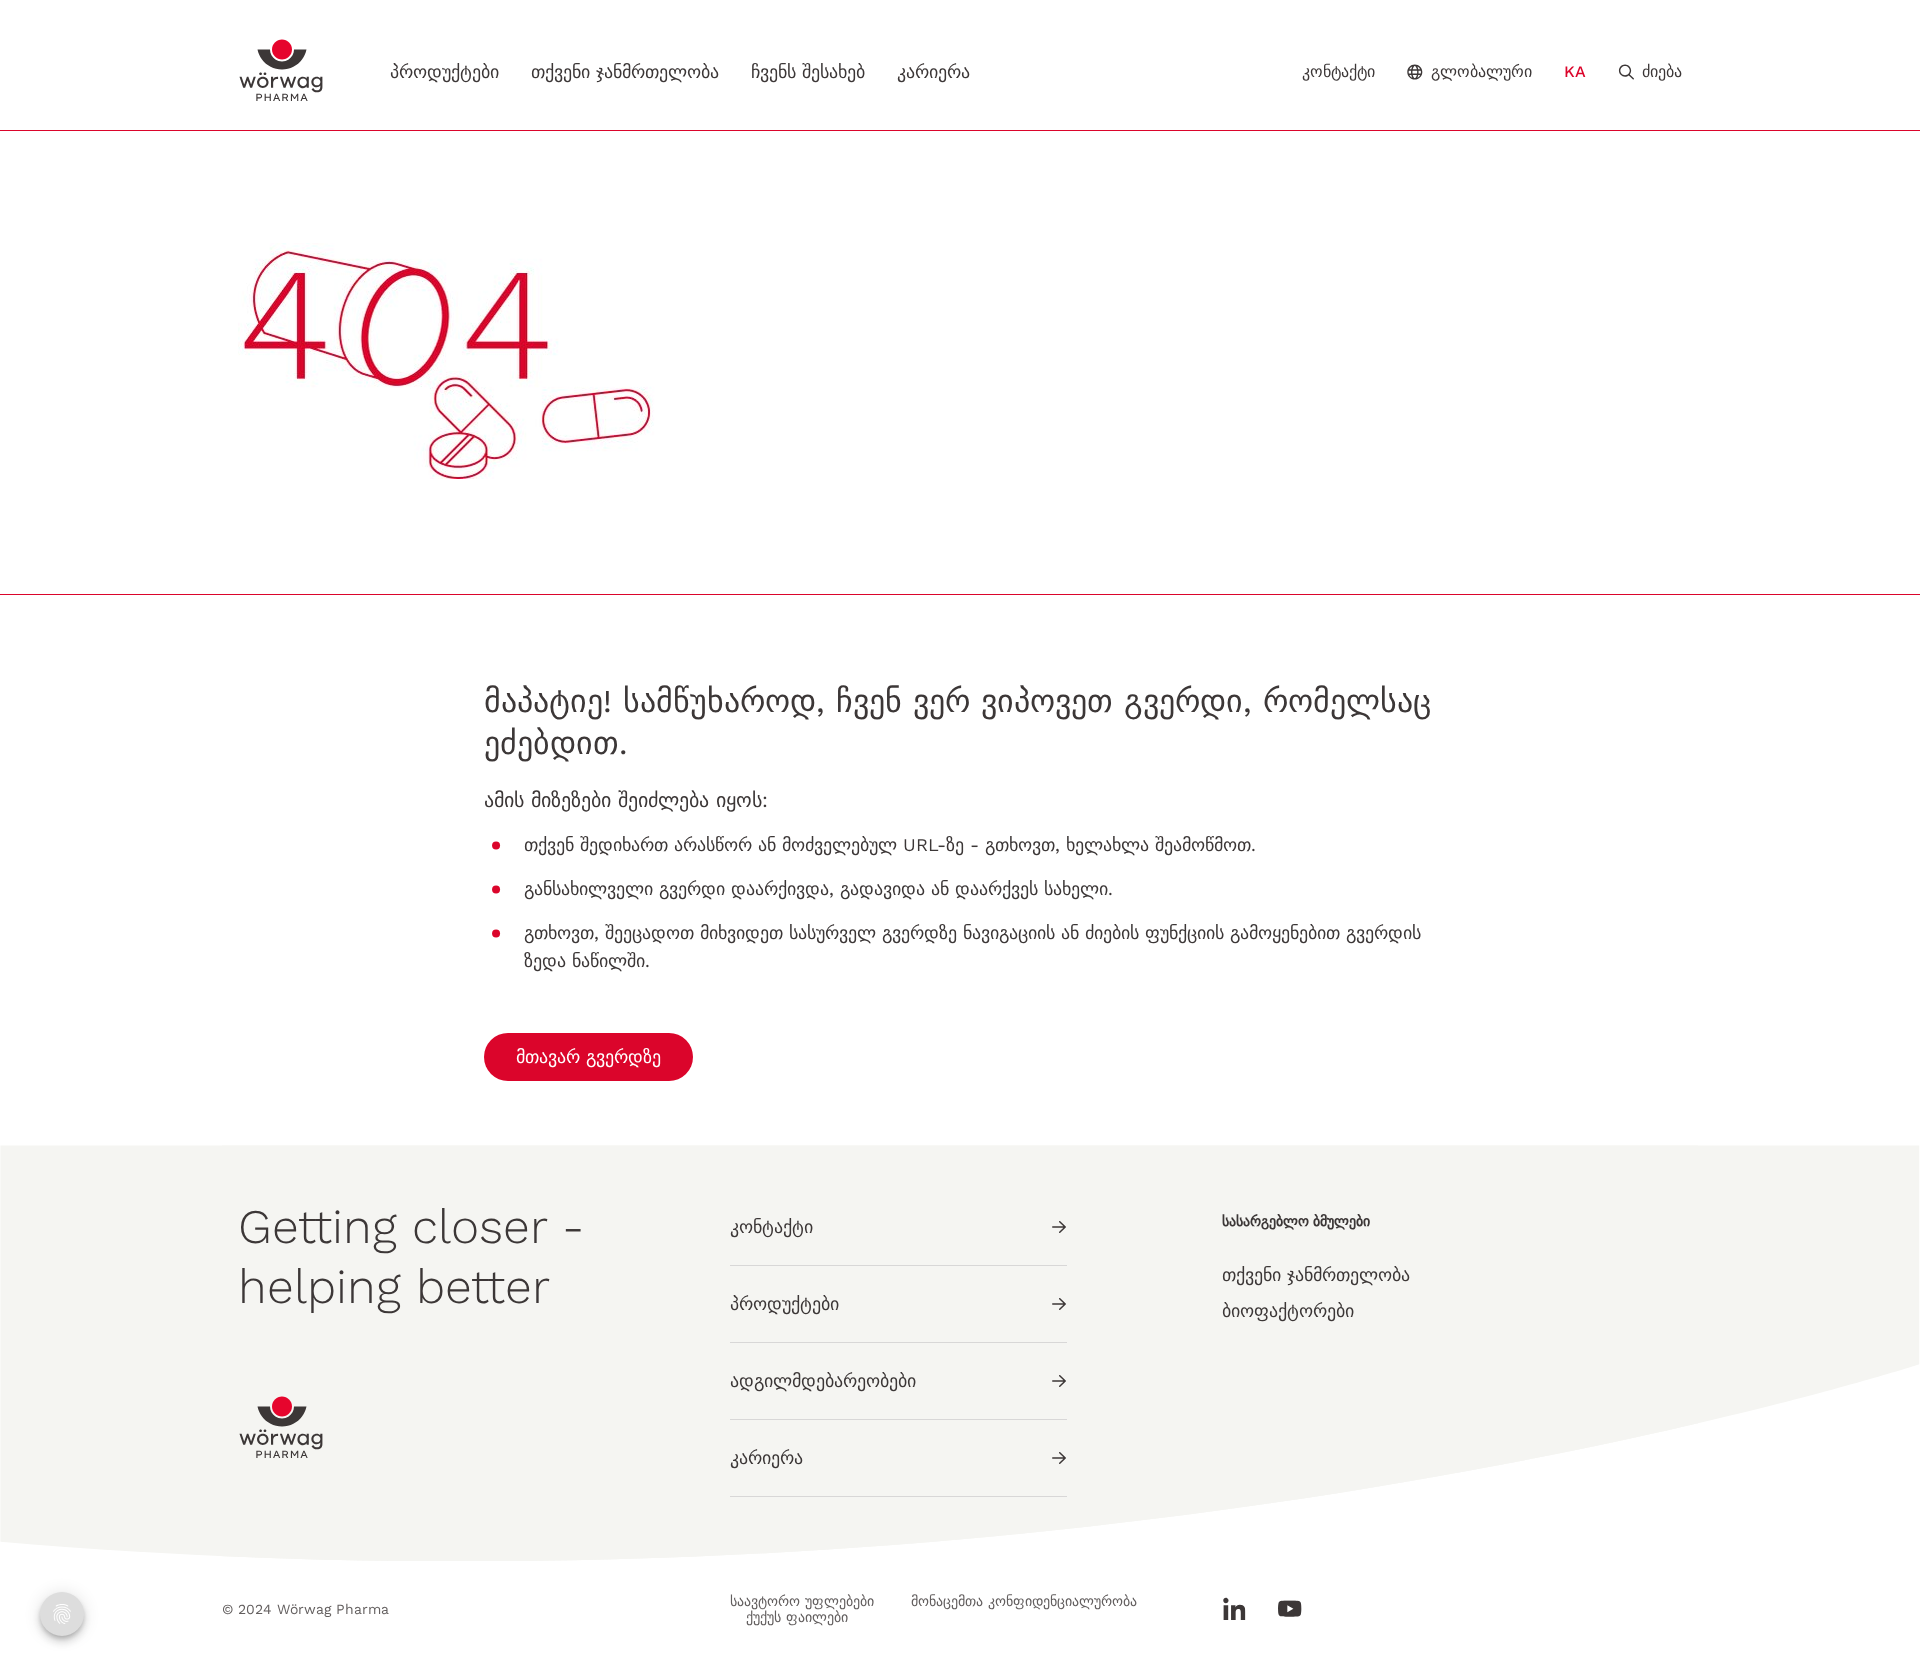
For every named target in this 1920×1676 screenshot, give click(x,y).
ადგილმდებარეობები (823, 1380)
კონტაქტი (1338, 72)
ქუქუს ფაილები (797, 1617)
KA (1575, 71)
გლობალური (1481, 71)
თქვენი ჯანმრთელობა (625, 71)
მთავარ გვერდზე (588, 1056)
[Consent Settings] (62, 1614)
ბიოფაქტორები (1288, 1310)
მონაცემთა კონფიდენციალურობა (1024, 1601)
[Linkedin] (1242, 1609)
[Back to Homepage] (282, 70)
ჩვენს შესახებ (808, 71)
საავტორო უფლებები (802, 1601)
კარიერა (933, 71)
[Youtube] (1282, 1609)
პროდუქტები (444, 71)
